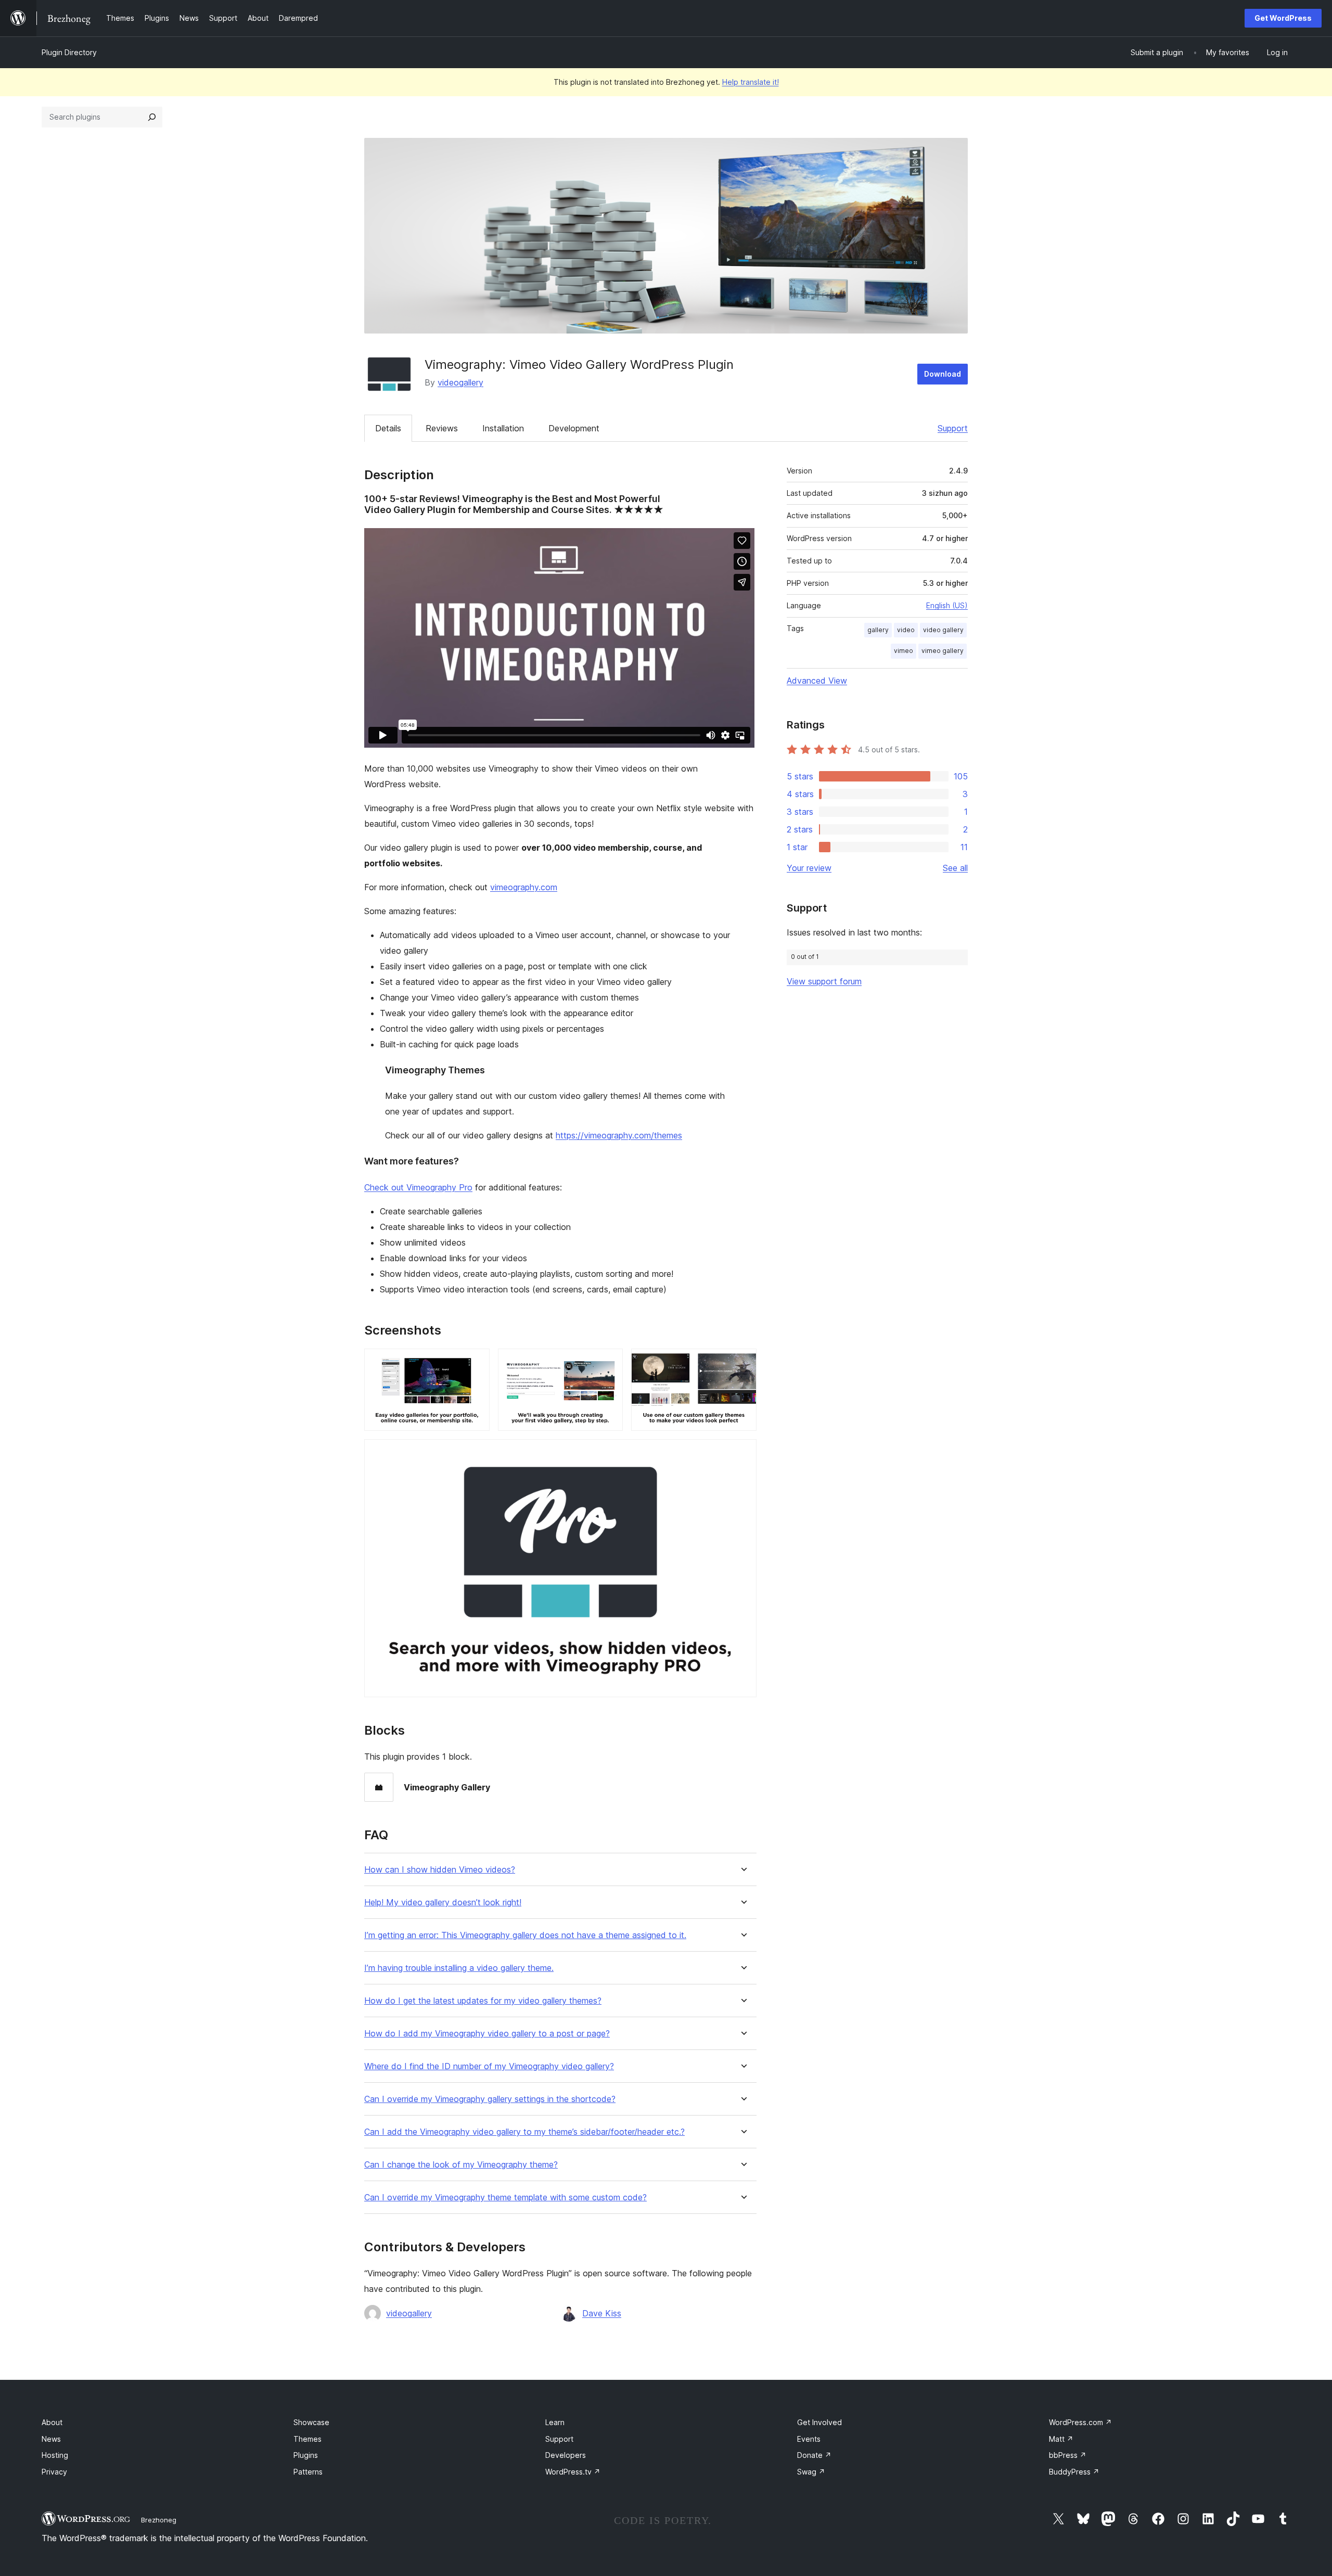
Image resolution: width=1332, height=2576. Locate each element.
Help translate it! (751, 82)
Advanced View (817, 681)
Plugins (306, 2455)
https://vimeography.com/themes (619, 1135)
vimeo (904, 651)
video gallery (943, 630)
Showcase (311, 2422)
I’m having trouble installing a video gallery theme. (459, 1968)
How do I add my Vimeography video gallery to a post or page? (487, 2034)
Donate (814, 2455)
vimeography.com (524, 887)
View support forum (824, 981)
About (52, 2422)
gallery (878, 630)
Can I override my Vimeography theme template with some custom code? (505, 2197)
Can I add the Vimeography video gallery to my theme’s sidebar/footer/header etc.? (524, 2132)
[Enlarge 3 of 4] (742, 1363)
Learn (555, 2422)
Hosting (55, 2455)
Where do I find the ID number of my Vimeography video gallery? (489, 2066)
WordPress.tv (573, 2472)
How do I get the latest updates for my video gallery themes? (483, 2001)
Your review (809, 868)
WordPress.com (1080, 2422)
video (906, 630)
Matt (1061, 2439)
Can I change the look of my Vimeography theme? (461, 2165)
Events (809, 2439)
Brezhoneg (159, 2520)
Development (574, 428)
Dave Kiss (602, 2313)
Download (943, 374)
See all (955, 868)
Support (953, 428)
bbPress (1068, 2455)
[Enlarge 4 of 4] (742, 1453)
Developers (566, 2455)
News (51, 2439)
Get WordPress (1283, 18)
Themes (308, 2439)
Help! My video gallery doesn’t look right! (443, 1902)
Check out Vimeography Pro (418, 1187)
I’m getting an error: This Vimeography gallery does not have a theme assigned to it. (525, 1935)
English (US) (947, 605)
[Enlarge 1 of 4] (476, 1363)
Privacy (54, 2472)
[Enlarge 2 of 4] (609, 1363)
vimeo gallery (943, 651)
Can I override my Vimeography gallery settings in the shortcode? (490, 2099)
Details (388, 428)
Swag (811, 2472)
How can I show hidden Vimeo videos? (440, 1870)
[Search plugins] (152, 117)
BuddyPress (1074, 2472)
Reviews (442, 428)
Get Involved (819, 2422)
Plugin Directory (69, 52)
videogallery (460, 382)
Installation (503, 428)
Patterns (308, 2472)
